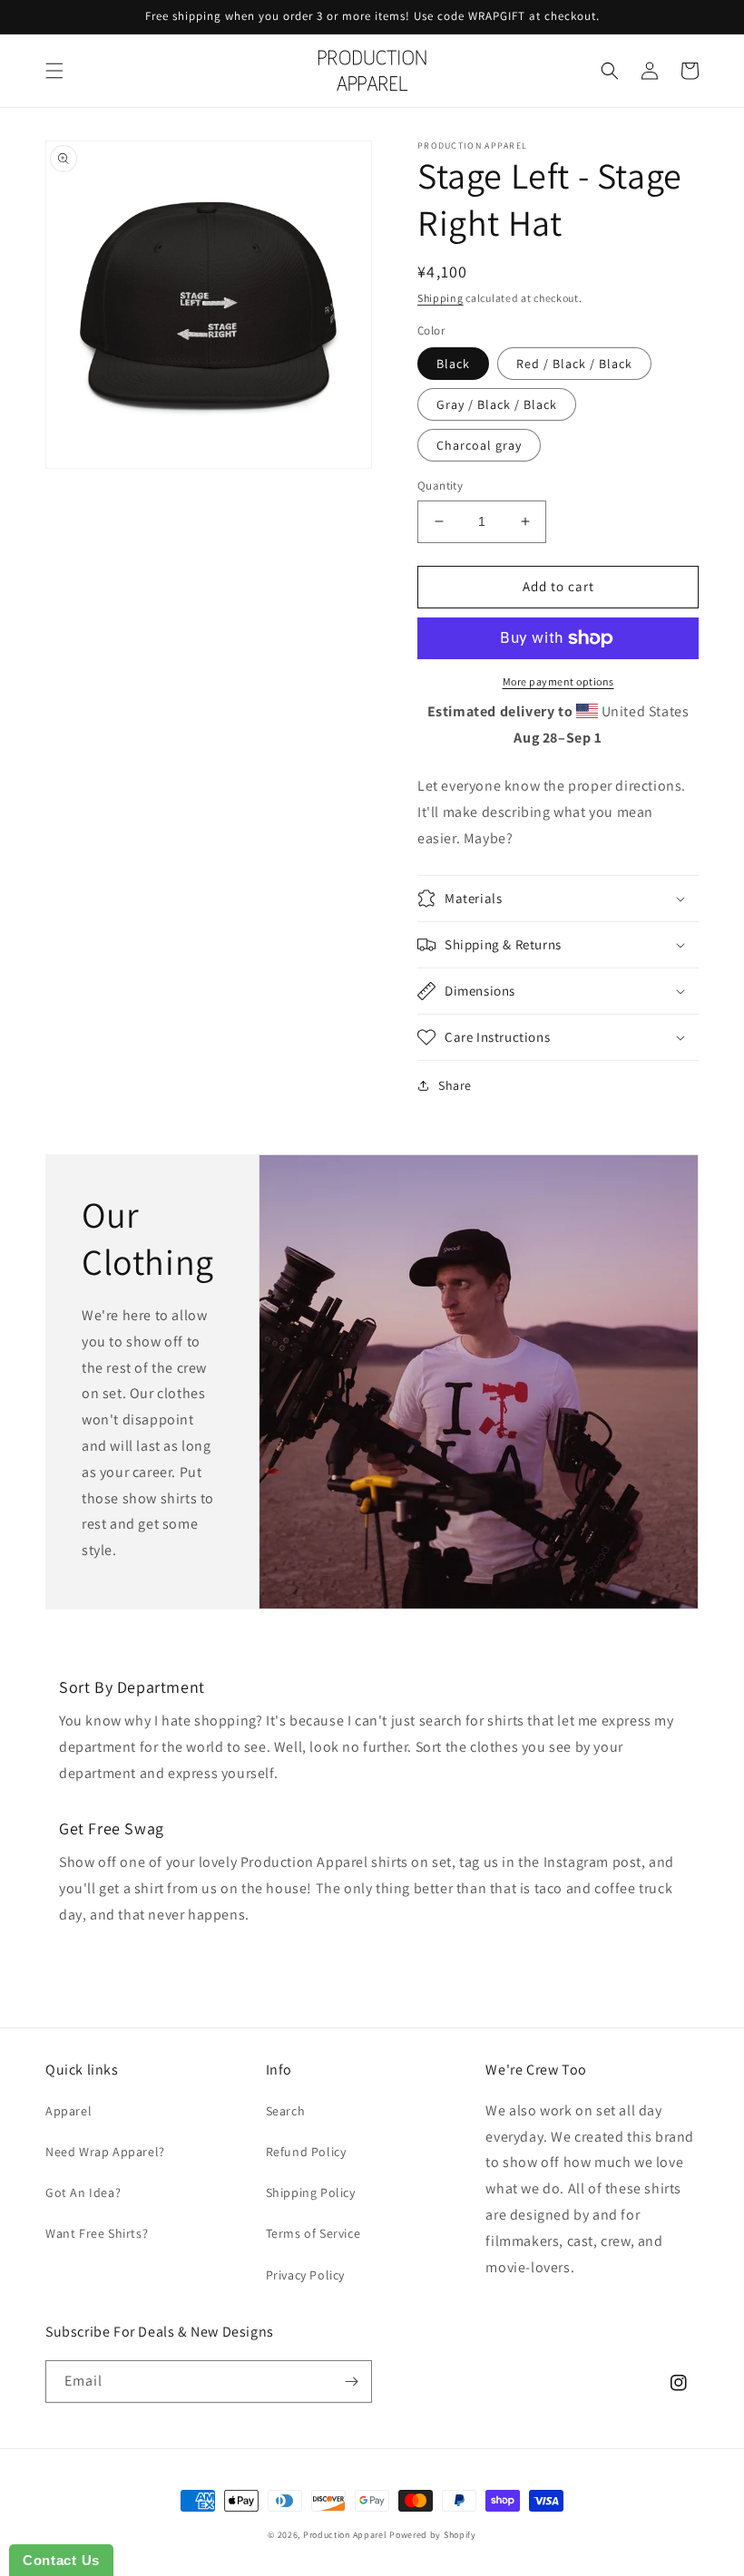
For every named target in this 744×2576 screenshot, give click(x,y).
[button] (54, 71)
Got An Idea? (83, 2192)
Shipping (441, 298)
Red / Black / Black (574, 364)
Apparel (69, 2111)
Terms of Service (313, 2233)
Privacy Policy (305, 2275)
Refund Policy (306, 2152)
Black (453, 364)
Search (286, 2111)
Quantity (440, 486)
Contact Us (61, 2560)
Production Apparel (345, 2535)
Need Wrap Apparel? (105, 2152)
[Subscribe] (351, 2382)
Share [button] (455, 1085)
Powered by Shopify (433, 2535)
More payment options (558, 681)
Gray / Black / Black (497, 404)
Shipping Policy (311, 2192)
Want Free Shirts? (97, 2233)
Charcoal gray (479, 445)
